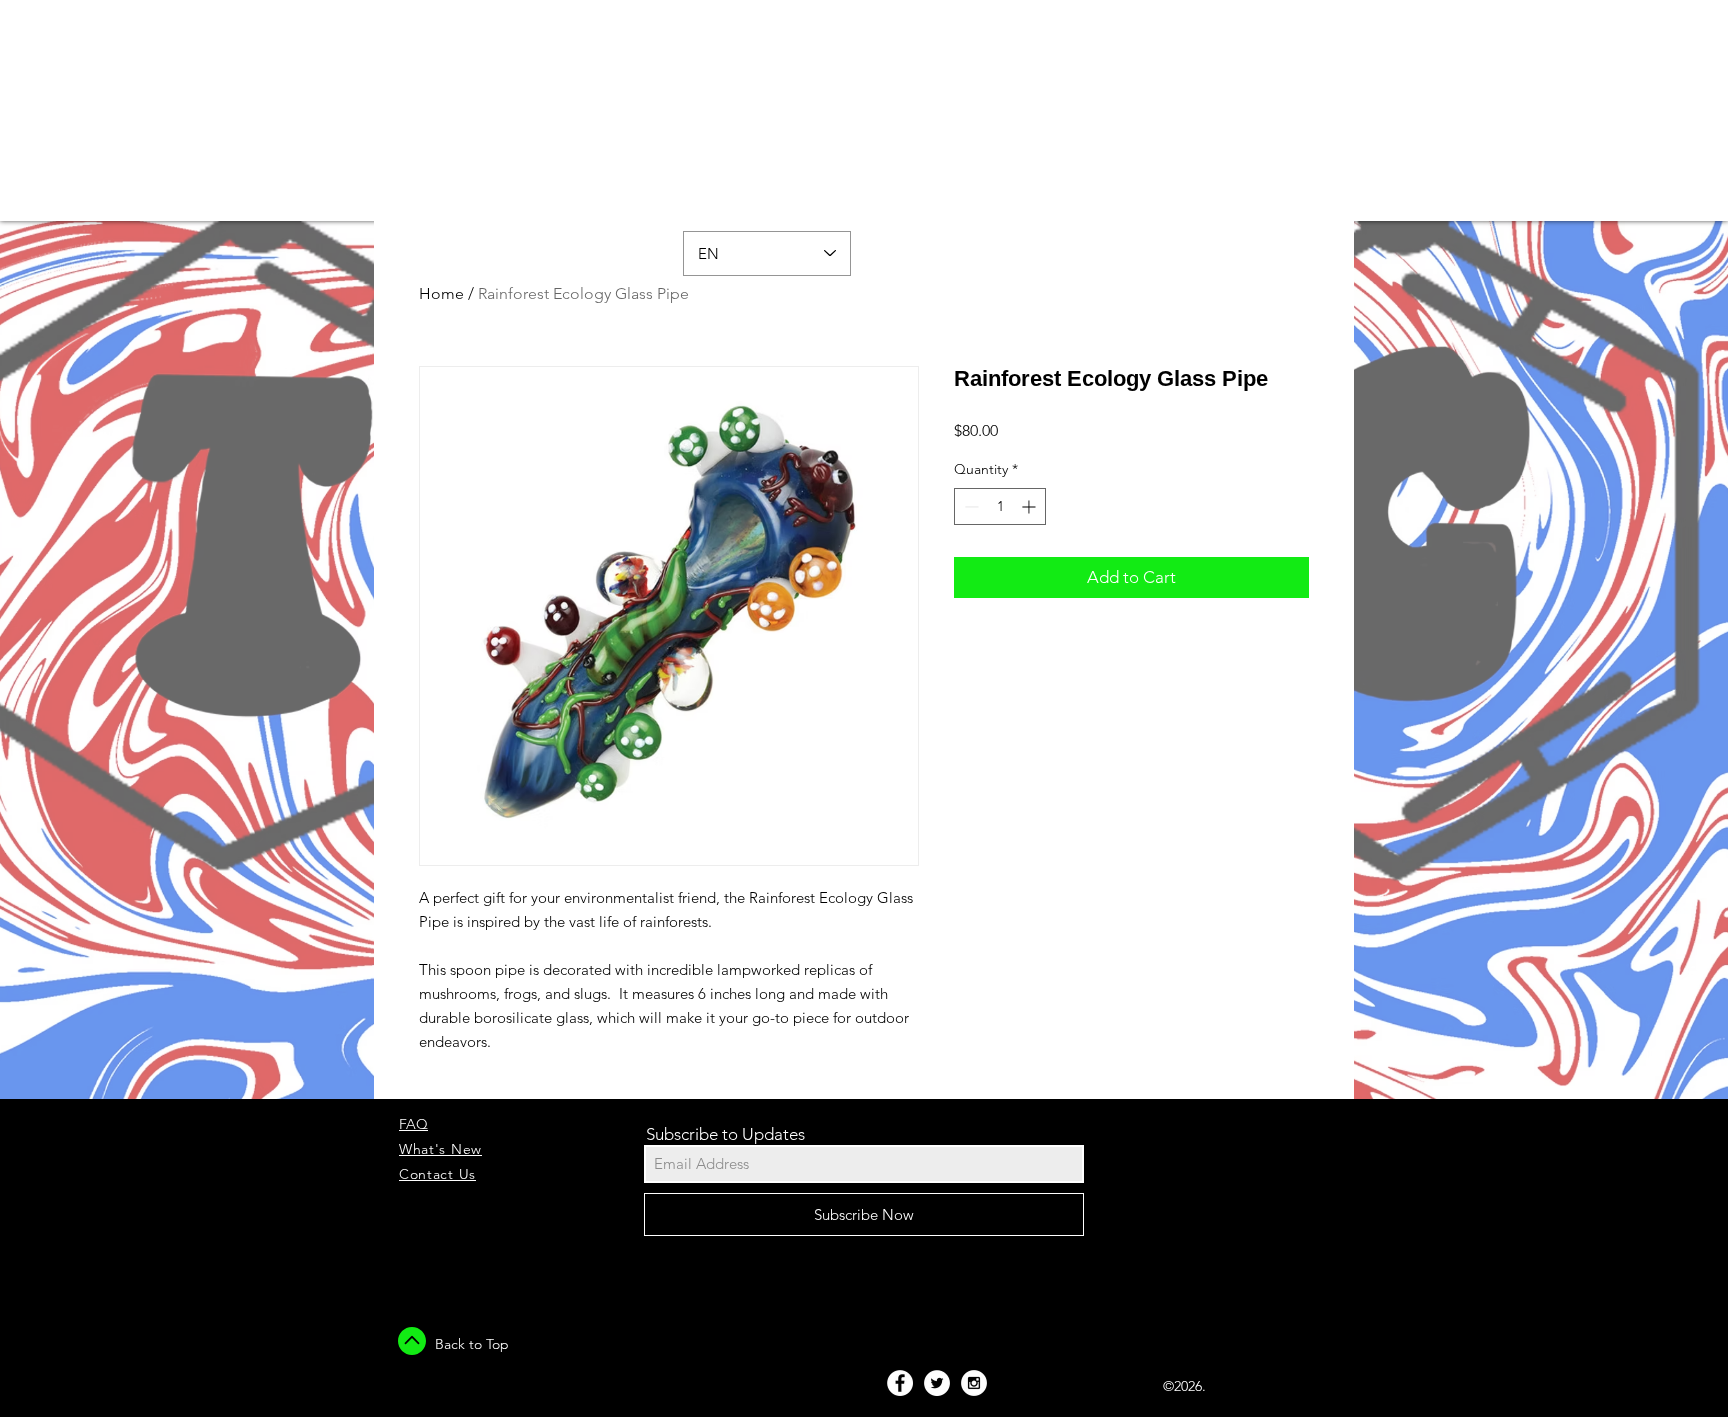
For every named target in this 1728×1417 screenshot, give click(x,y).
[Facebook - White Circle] (900, 1383)
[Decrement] (969, 506)
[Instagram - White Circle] (974, 1383)
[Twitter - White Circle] (937, 1383)
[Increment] (1030, 506)
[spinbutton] (1000, 506)
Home (441, 293)
